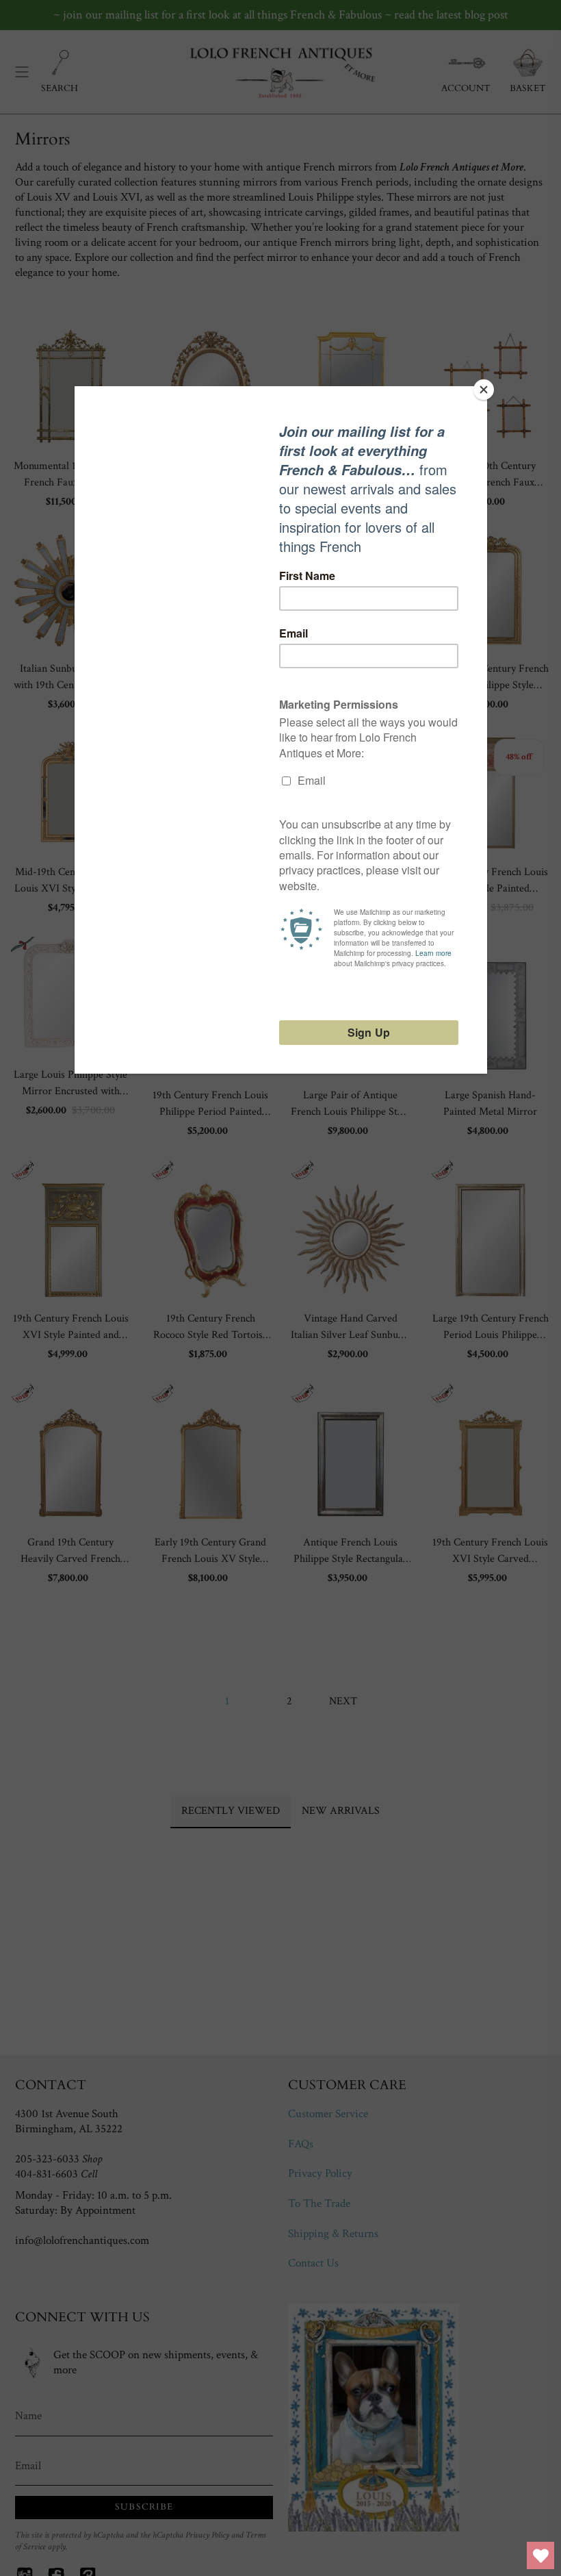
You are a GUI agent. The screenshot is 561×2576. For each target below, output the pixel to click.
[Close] (484, 390)
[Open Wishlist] (540, 2555)
